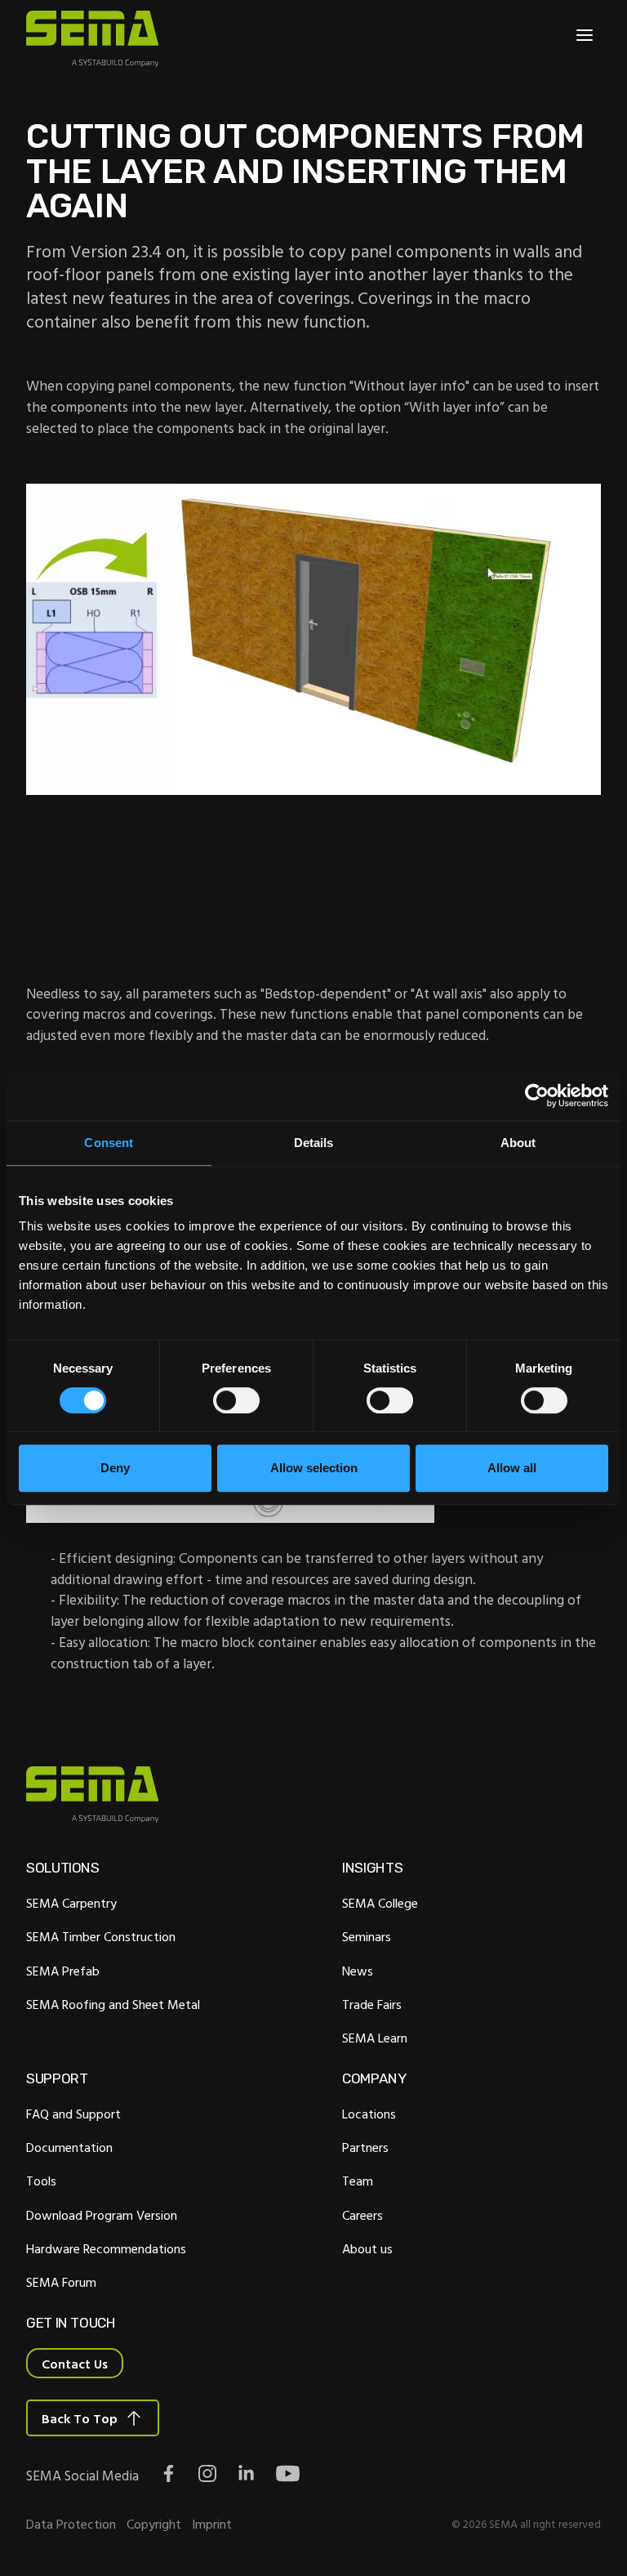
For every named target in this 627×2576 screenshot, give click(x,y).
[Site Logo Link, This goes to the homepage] (92, 39)
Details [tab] (314, 1143)
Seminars (367, 1936)
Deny (115, 1468)
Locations (369, 2114)
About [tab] (518, 1143)
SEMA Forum (61, 2282)
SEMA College (380, 1903)
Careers (362, 2215)
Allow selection (314, 1468)
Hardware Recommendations (106, 2248)
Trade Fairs (372, 2004)
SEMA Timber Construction (101, 1936)
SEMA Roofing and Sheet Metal (113, 2004)
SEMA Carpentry (71, 1903)
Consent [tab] (109, 1143)
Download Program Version (102, 2215)
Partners (365, 2147)
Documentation (69, 2147)
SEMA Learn (375, 2038)
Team (358, 2181)
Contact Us (75, 2364)
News (358, 1971)
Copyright (154, 2524)
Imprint (212, 2524)
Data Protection (71, 2524)
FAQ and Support (73, 2114)
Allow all (512, 1468)
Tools (41, 2181)
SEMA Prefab (63, 1971)
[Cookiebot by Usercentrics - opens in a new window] (537, 1096)
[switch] (236, 1400)
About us (367, 2248)
